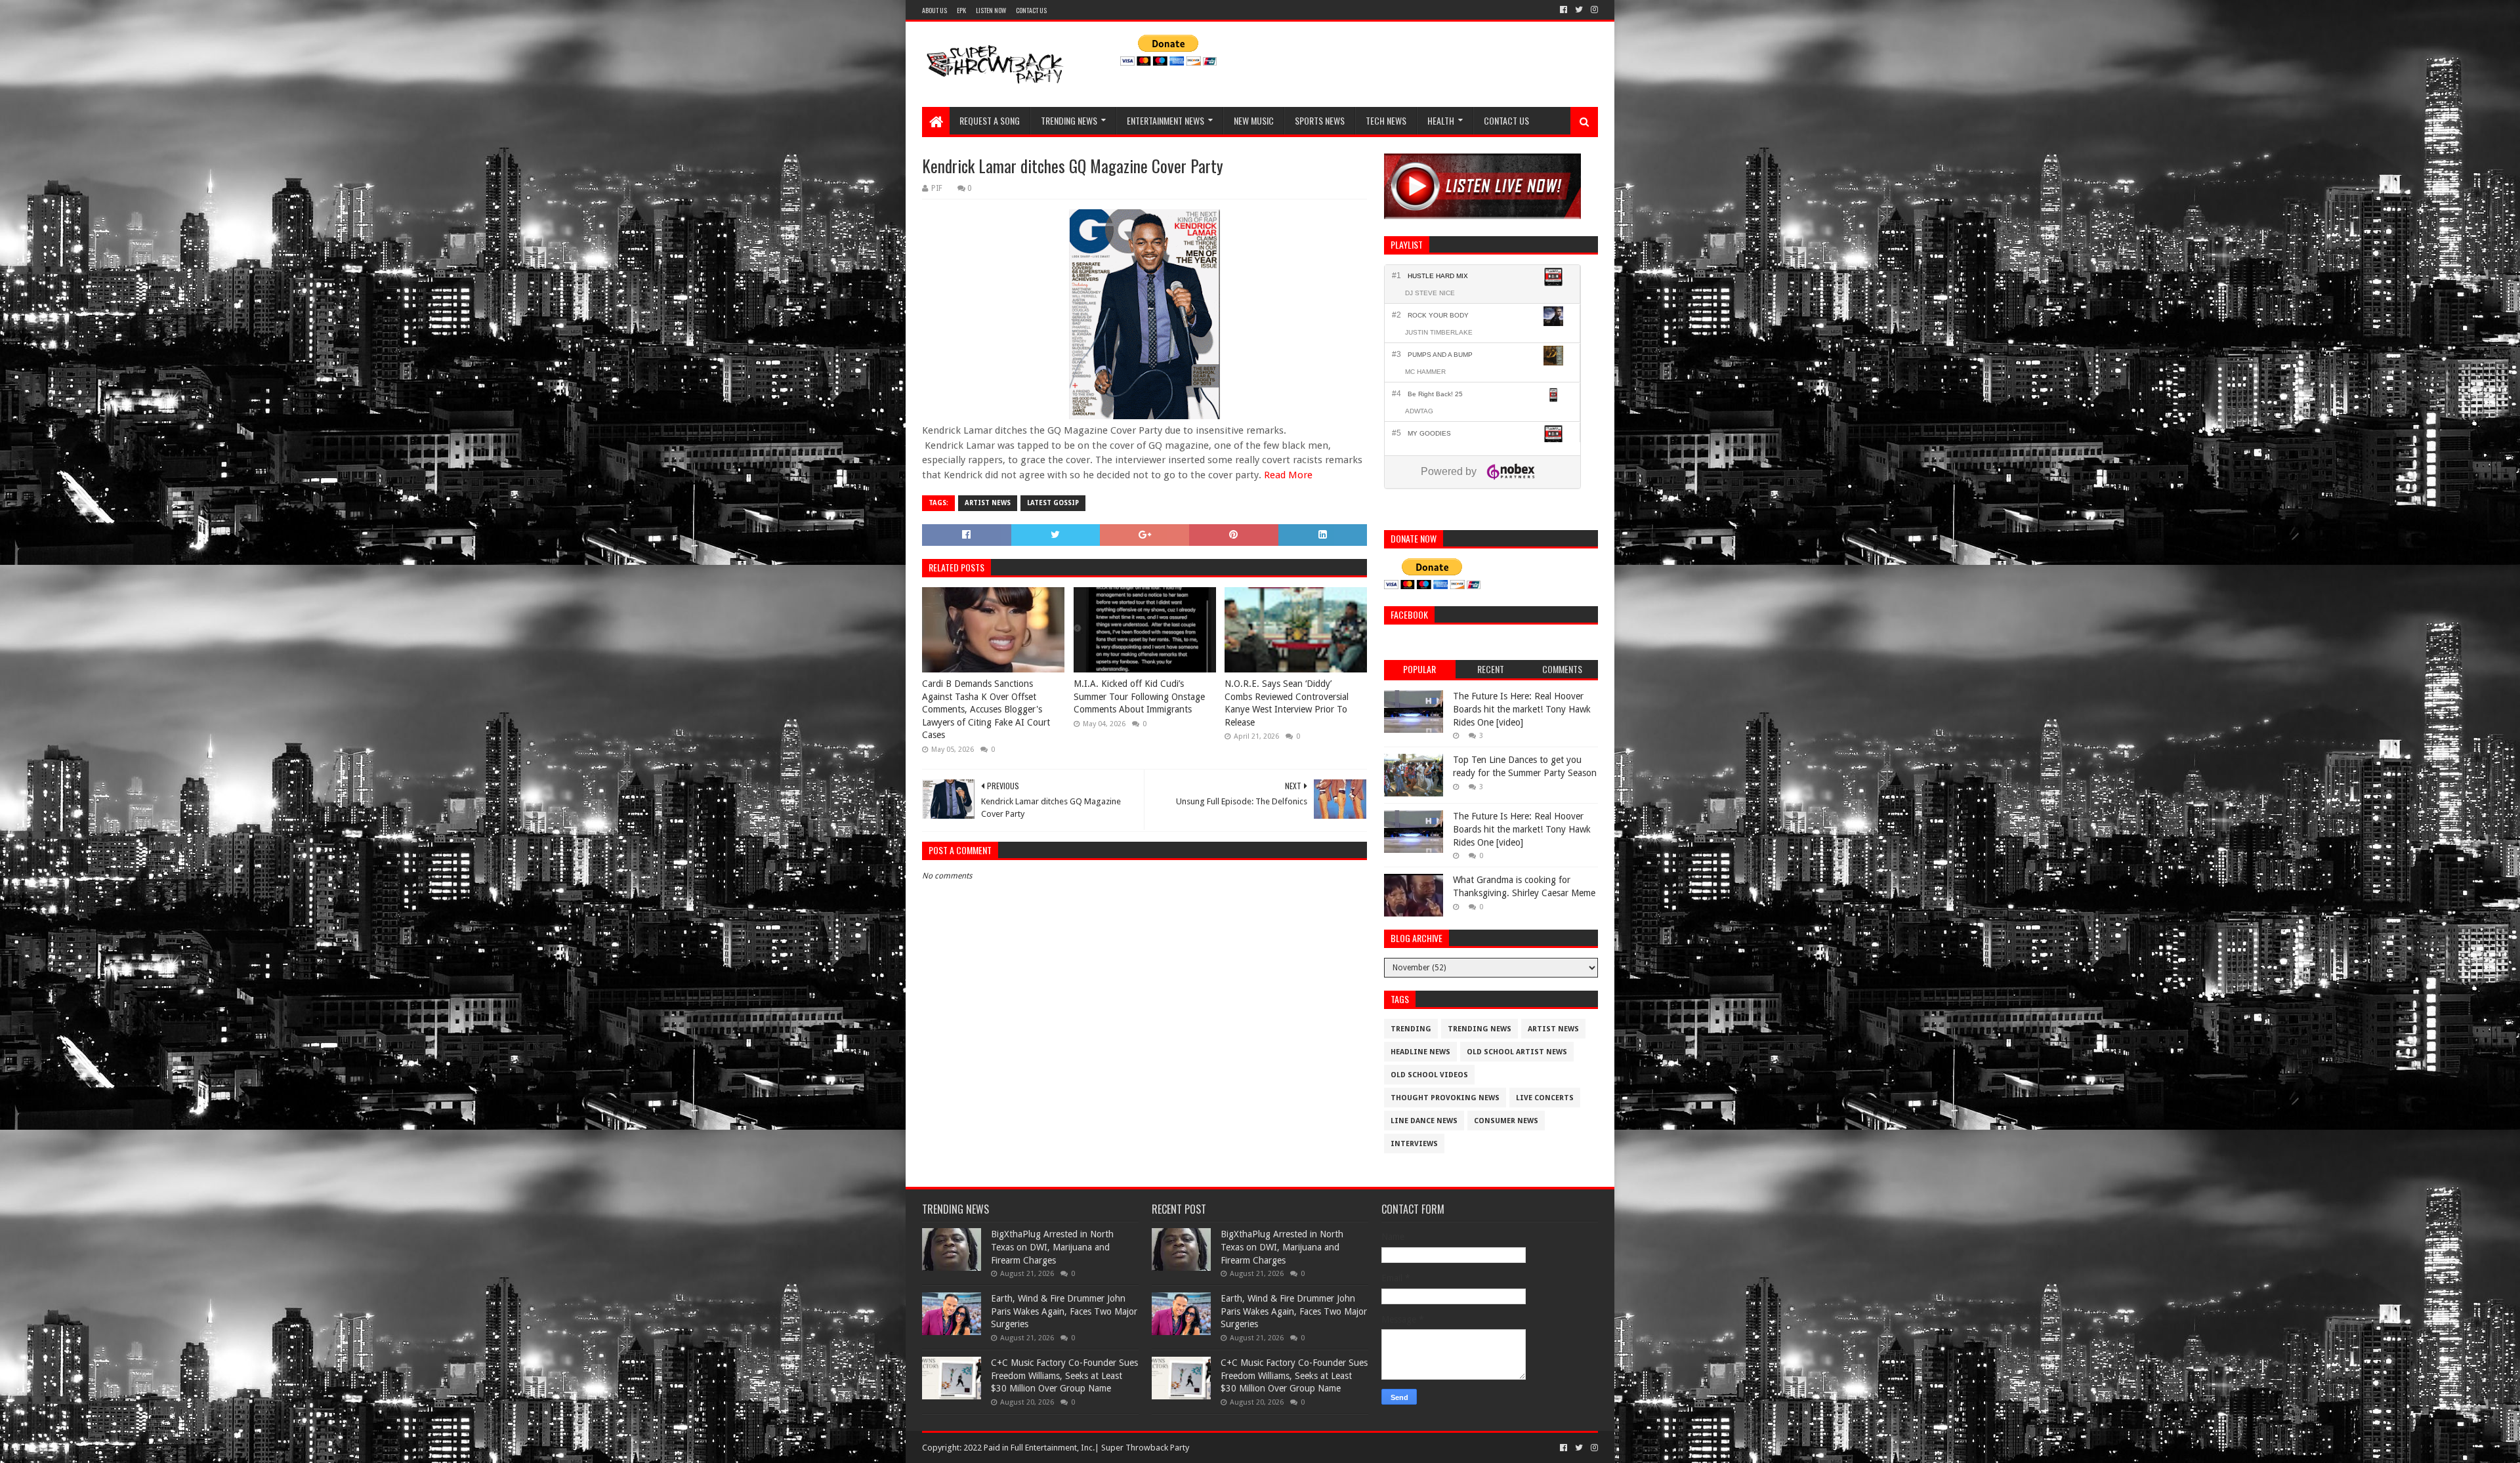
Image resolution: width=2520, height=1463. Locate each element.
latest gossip (1053, 503)
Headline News (1420, 1052)
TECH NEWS (1386, 120)
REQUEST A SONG (990, 120)
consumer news (1506, 1121)
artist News (988, 503)
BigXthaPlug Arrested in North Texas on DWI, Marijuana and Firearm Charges (1052, 1247)
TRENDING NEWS (1069, 120)
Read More (1288, 475)
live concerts (1545, 1098)
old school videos (1429, 1075)
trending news (1480, 1029)
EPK (961, 10)
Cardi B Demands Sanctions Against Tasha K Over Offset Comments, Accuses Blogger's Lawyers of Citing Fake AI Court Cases (986, 709)
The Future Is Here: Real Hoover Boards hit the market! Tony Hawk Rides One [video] (1522, 709)
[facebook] (1564, 10)
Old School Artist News (1517, 1052)
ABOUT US (934, 10)
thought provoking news (1445, 1098)
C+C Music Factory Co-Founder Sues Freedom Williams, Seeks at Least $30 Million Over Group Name (1064, 1375)
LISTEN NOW (991, 10)
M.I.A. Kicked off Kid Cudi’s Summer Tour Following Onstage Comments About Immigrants (1139, 696)
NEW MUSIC (1254, 120)
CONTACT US (1031, 10)
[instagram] (1593, 10)
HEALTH (1441, 120)
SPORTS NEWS (1320, 120)
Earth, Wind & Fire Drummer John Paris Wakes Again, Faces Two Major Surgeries (1064, 1311)
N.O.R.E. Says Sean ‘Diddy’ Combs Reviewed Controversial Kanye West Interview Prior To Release (1287, 703)
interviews (1414, 1144)
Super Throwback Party (1145, 1448)
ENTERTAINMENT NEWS (1165, 120)
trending (1411, 1029)
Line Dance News (1424, 1121)
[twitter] (1579, 10)
